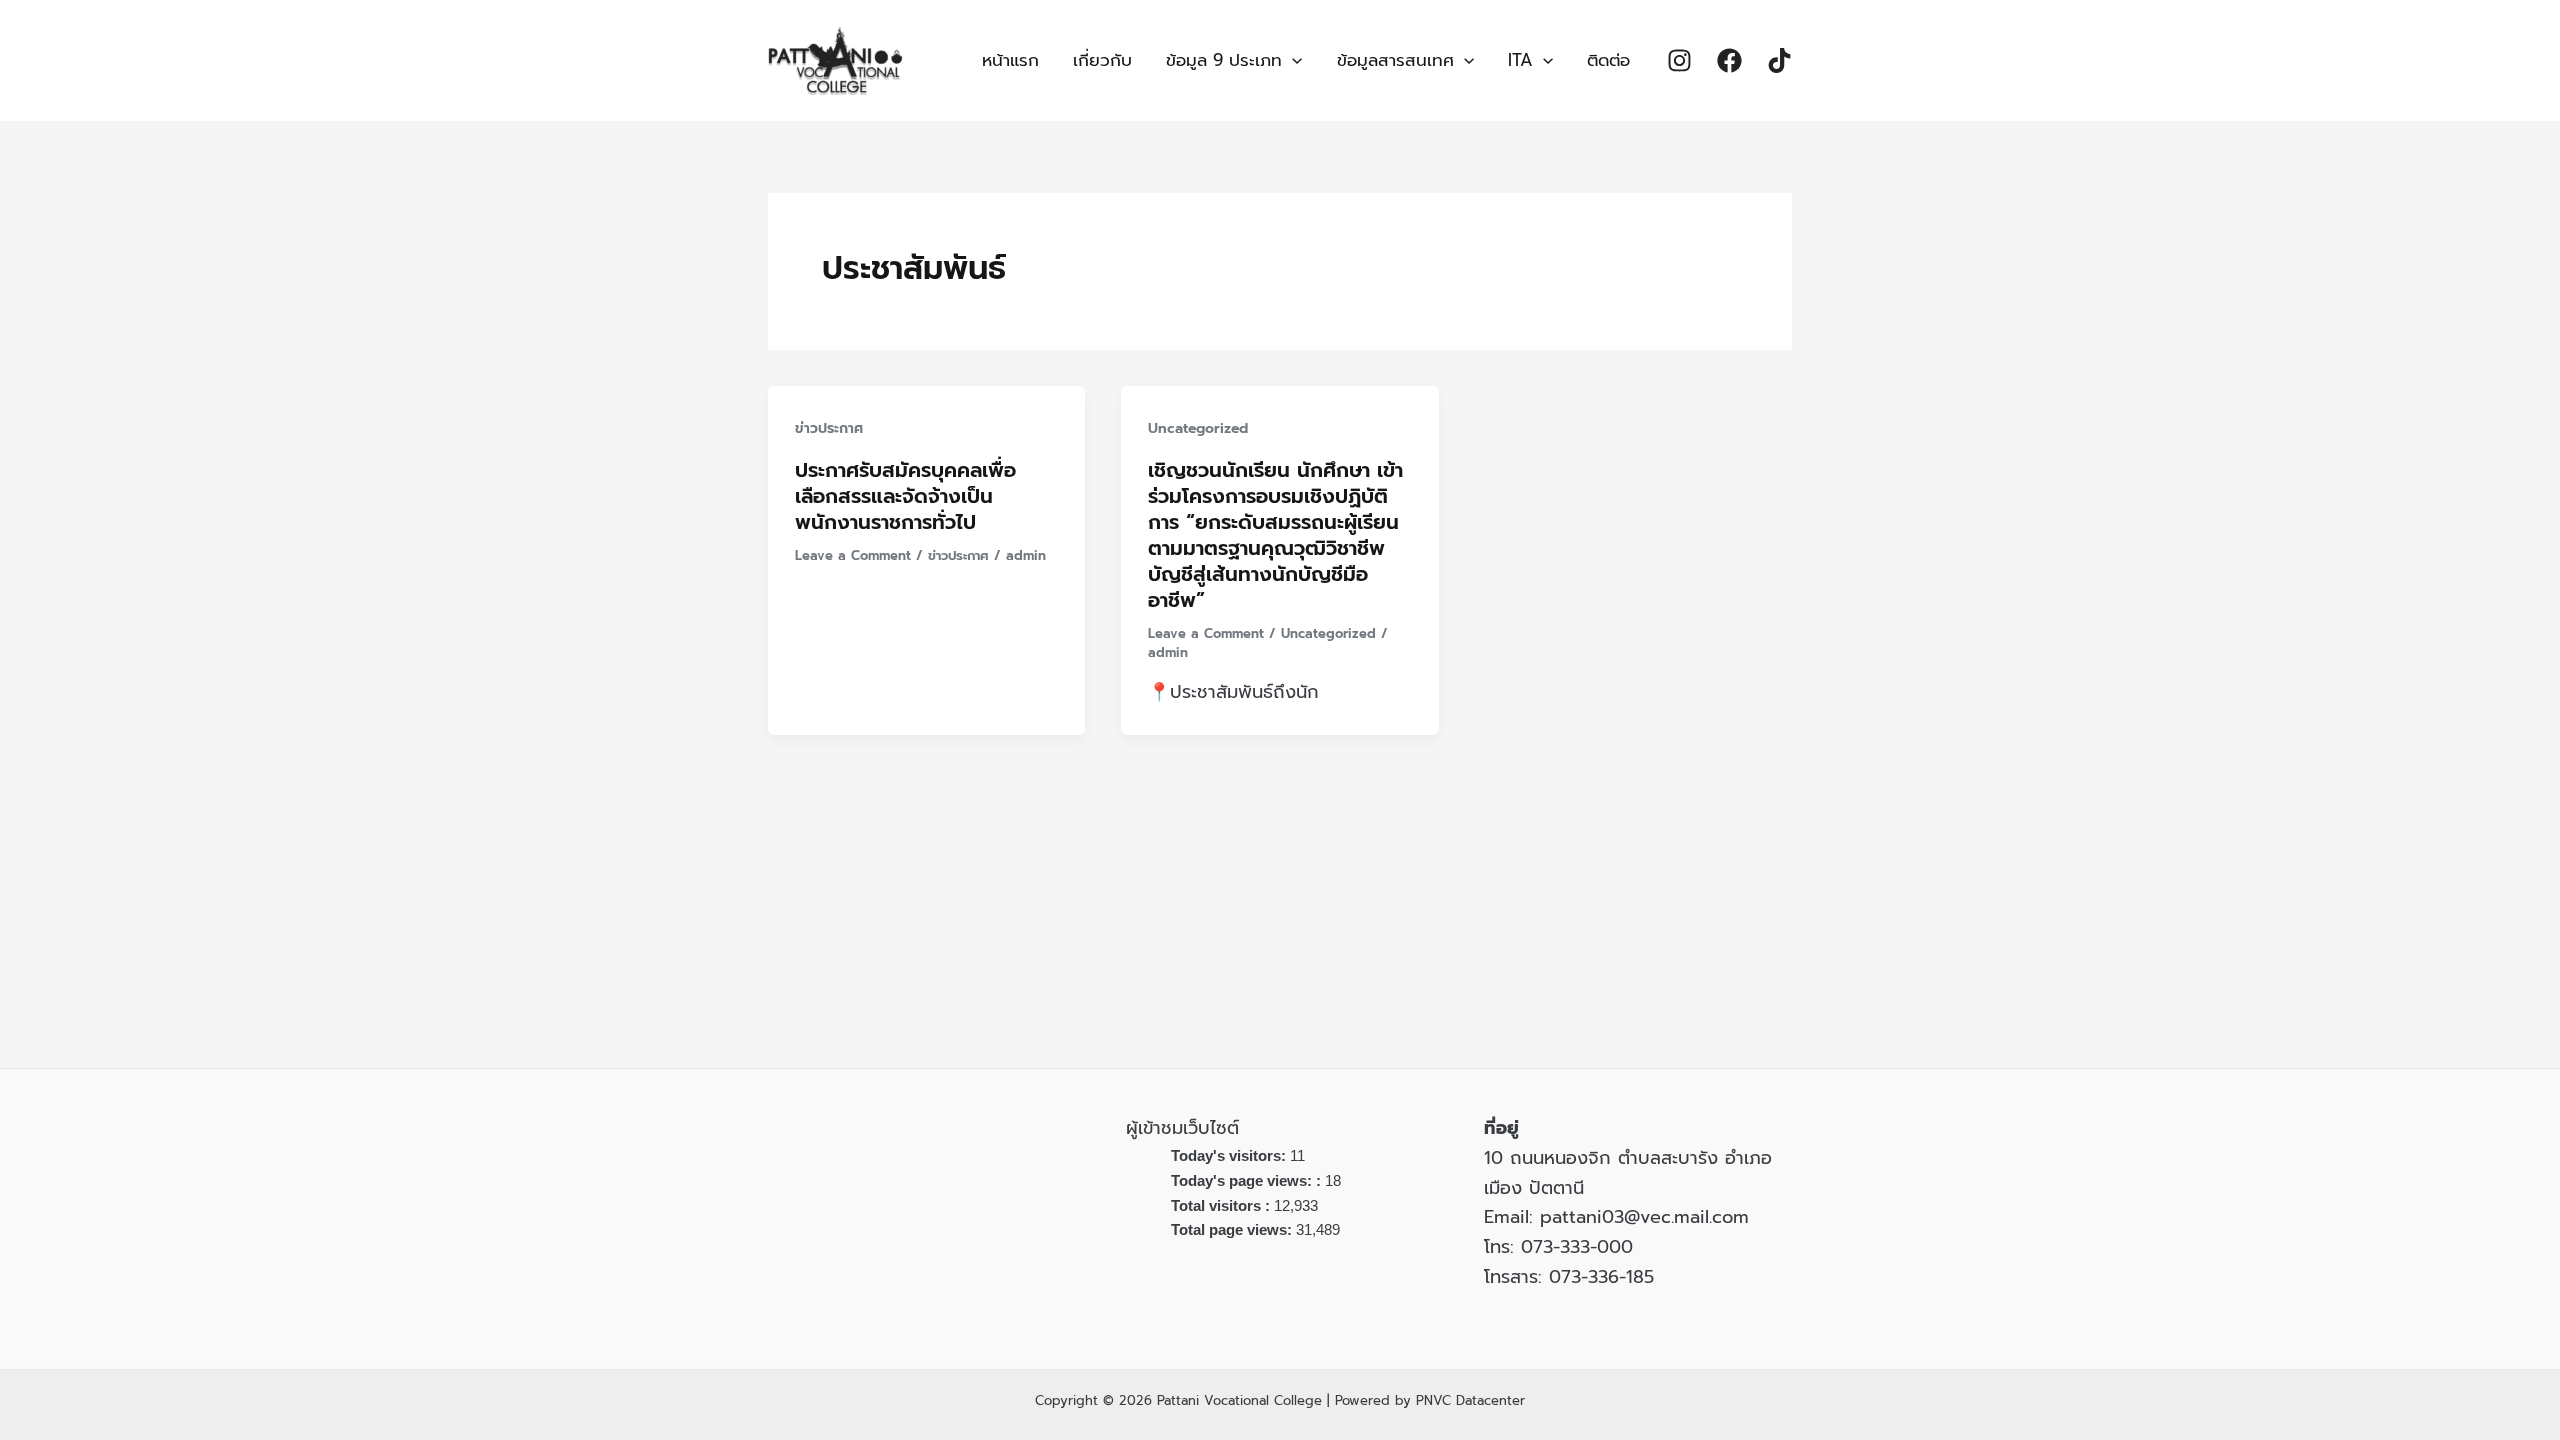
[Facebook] (1729, 60)
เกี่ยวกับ (1102, 60)
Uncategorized (1198, 428)
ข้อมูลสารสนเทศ (1395, 60)
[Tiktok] (1779, 60)
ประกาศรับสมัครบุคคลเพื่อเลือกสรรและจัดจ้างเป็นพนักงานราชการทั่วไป (905, 496)
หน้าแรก (1010, 60)
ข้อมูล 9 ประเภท (1224, 60)
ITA (1520, 60)
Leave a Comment (853, 555)
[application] (1292, 60)
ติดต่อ (1608, 60)
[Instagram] (1679, 60)
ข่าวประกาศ (829, 428)
